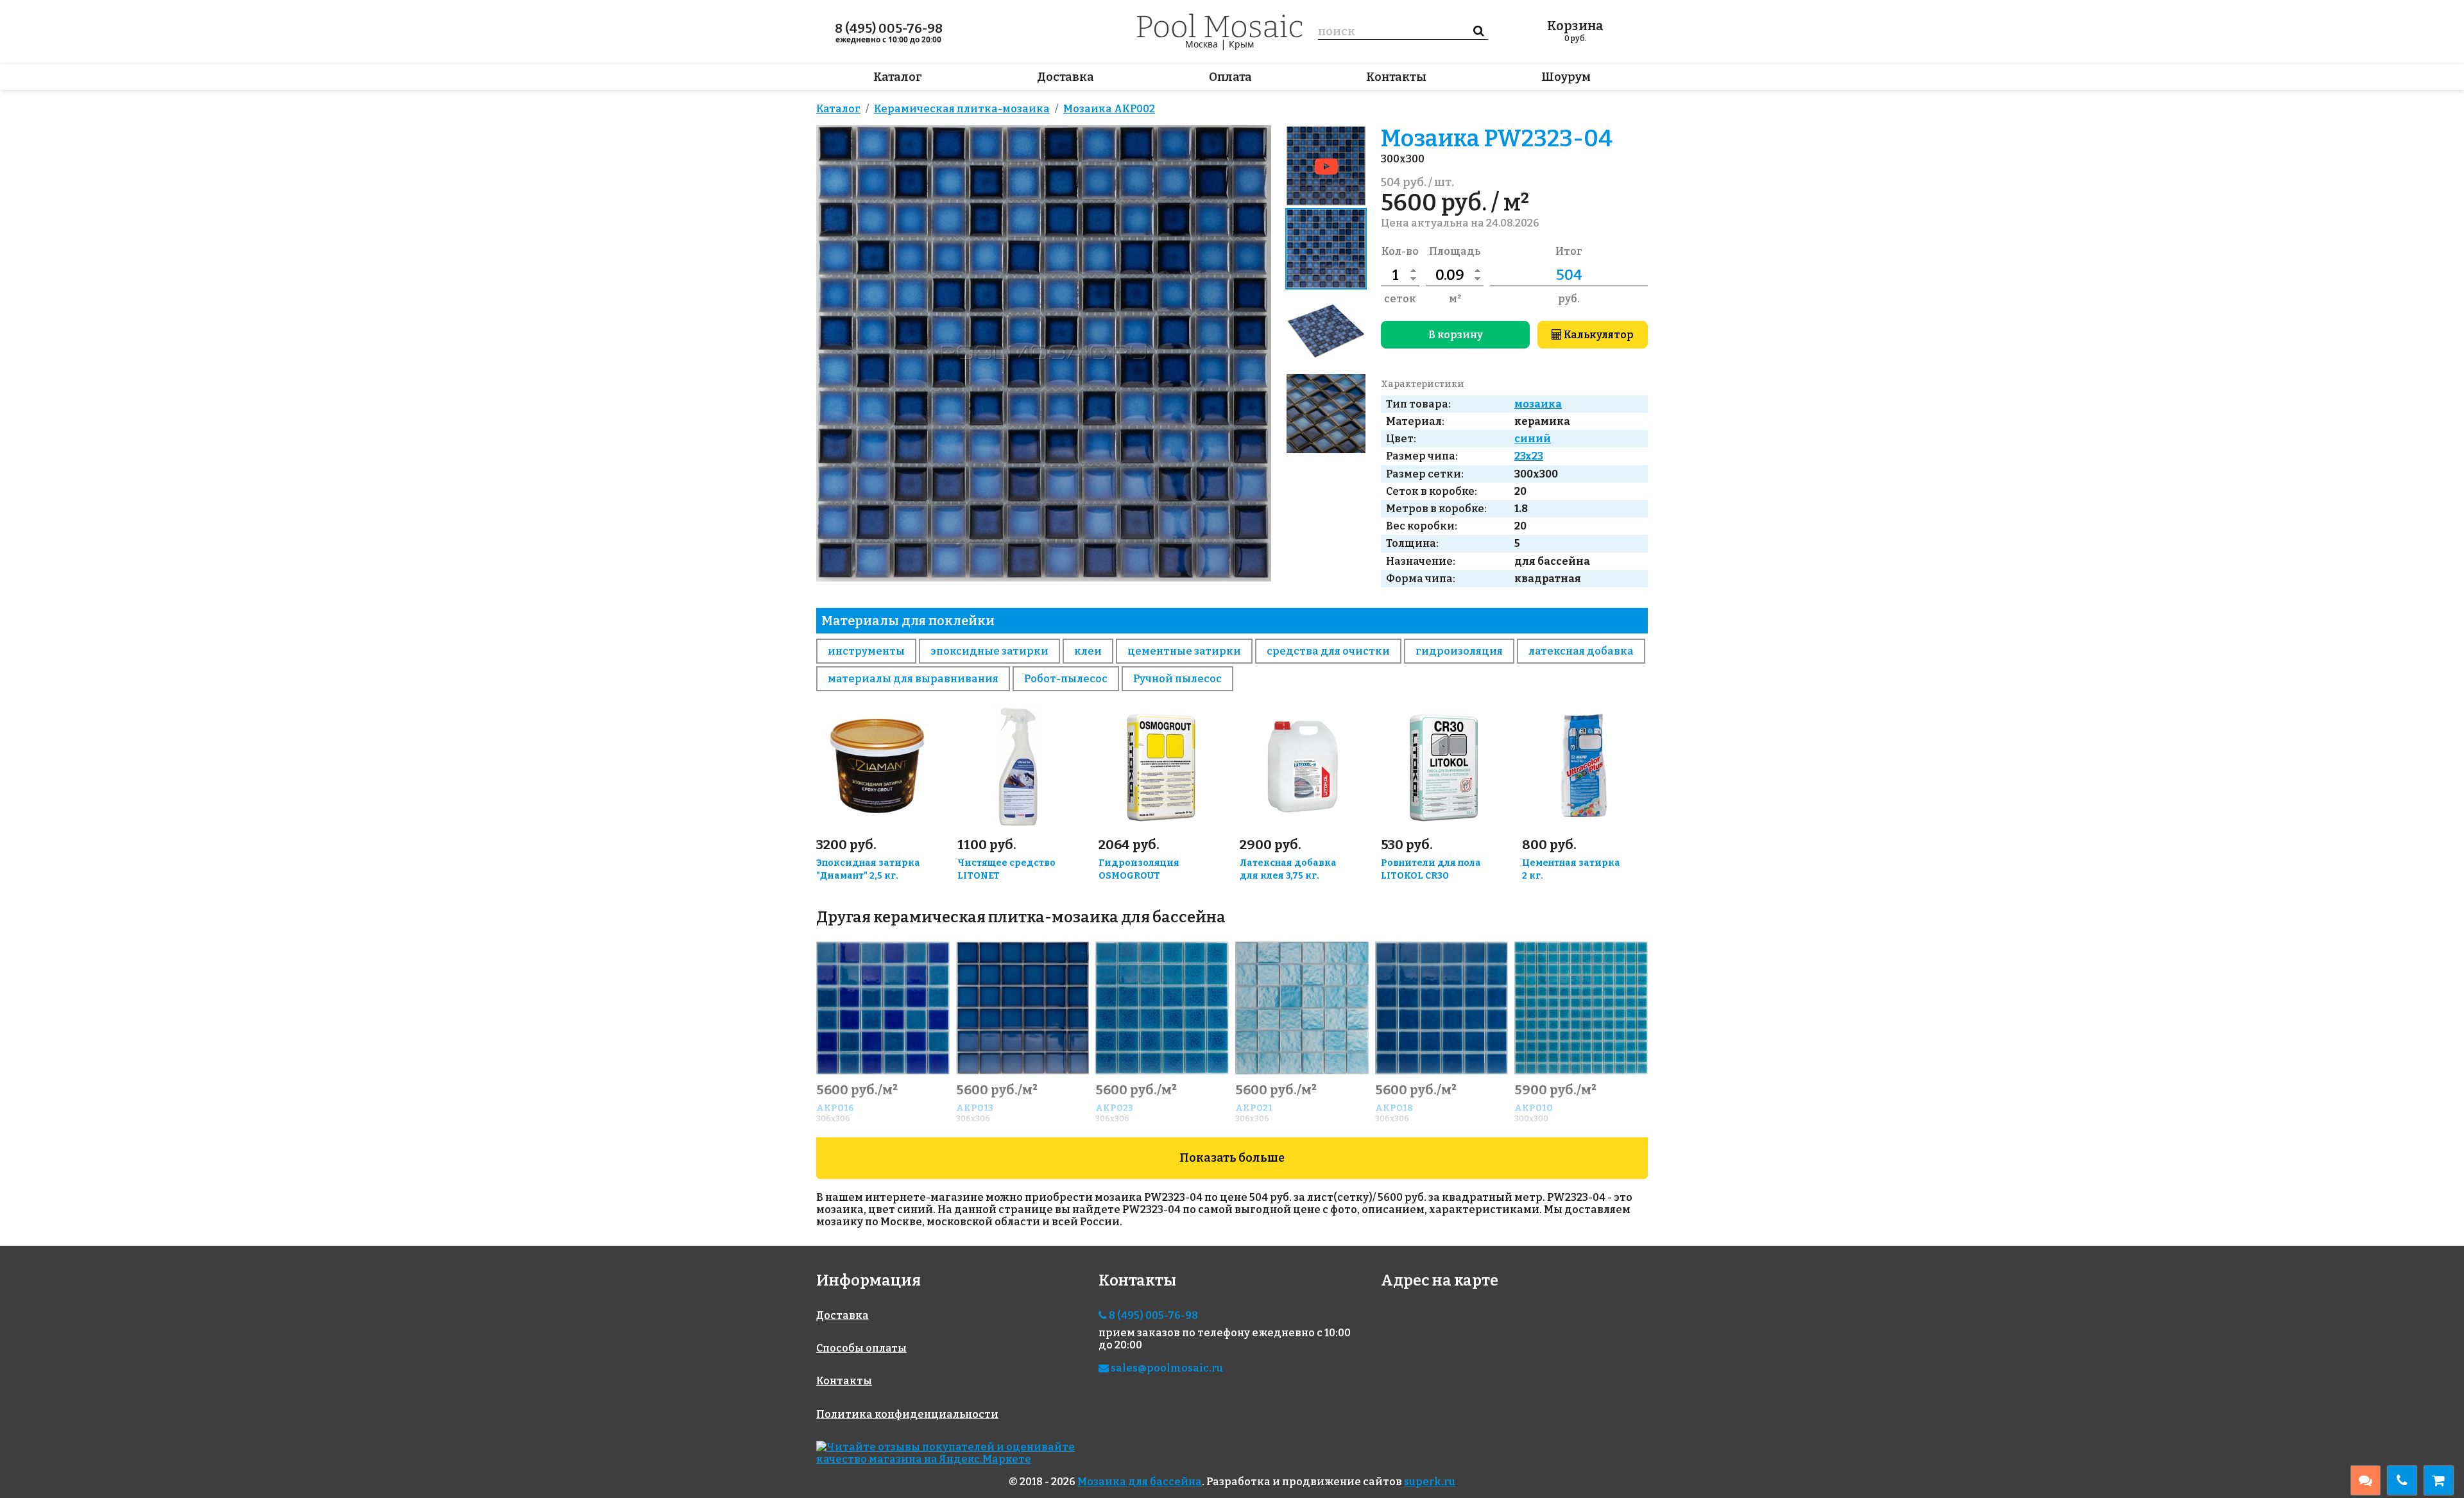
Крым (1241, 44)
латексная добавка (1581, 651)
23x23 (1529, 456)
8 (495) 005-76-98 (889, 28)
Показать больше (1232, 1158)
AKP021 (1254, 1108)
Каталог (898, 77)
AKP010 (1534, 1108)
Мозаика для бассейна (1140, 1482)
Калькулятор (1598, 335)
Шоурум (1566, 77)
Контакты (1396, 77)
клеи (1088, 651)
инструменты (866, 651)
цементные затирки (1184, 651)
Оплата (1230, 77)
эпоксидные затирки (989, 651)
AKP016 (835, 1108)
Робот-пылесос (1066, 679)
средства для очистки (1328, 651)
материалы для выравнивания (913, 679)
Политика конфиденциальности (907, 1414)
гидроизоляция (1459, 651)
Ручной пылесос (1177, 679)
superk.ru (1430, 1482)
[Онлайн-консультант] (2366, 1480)
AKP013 (975, 1108)
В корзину (1456, 335)
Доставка (1065, 77)
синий (1533, 439)
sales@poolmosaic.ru (1166, 1368)
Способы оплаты (861, 1348)
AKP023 (1114, 1108)
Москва (1202, 44)
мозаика (1538, 404)
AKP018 (1394, 1108)
